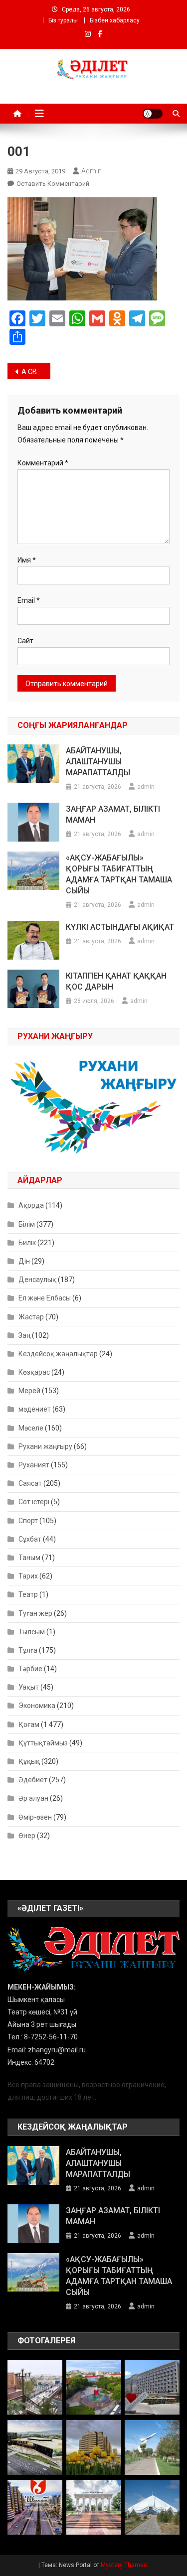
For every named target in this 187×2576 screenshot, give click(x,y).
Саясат (30, 1483)
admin (92, 171)
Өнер (27, 1836)
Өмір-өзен (35, 1817)
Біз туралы (63, 20)
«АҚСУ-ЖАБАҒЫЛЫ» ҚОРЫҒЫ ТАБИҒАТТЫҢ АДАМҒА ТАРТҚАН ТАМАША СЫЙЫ (119, 874)
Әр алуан (33, 1798)
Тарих (28, 1576)
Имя (27, 560)
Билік (27, 1243)
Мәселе (31, 1428)
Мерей (29, 1391)
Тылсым (32, 1632)
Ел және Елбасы (45, 1298)
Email (29, 600)
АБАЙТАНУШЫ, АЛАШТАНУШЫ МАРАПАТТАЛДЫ (98, 762)
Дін (24, 1261)
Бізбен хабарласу (115, 20)
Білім (27, 1224)
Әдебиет (33, 1780)
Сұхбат (30, 1539)
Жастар (31, 1317)
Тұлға (28, 1650)
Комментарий (43, 463)
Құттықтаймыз (43, 1743)
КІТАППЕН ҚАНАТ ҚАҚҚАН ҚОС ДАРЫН (116, 981)
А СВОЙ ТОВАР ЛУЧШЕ (36, 372)
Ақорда (31, 1205)
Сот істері (34, 1502)
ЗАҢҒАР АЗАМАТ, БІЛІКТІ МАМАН (113, 814)
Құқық (29, 1761)
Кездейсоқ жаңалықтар (58, 1354)
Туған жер (35, 1613)
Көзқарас (34, 1372)
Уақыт (29, 1687)
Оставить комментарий (53, 184)
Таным (29, 1558)
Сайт (25, 641)
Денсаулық (37, 1280)
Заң (24, 1335)
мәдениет (35, 1409)
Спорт (28, 1521)
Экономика (37, 1706)
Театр (28, 1594)
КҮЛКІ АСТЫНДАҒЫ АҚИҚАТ (120, 927)
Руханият (34, 1465)
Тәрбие (30, 1669)
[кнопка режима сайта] (153, 114)
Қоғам (29, 1724)
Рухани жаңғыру (45, 1446)
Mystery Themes (124, 2565)
